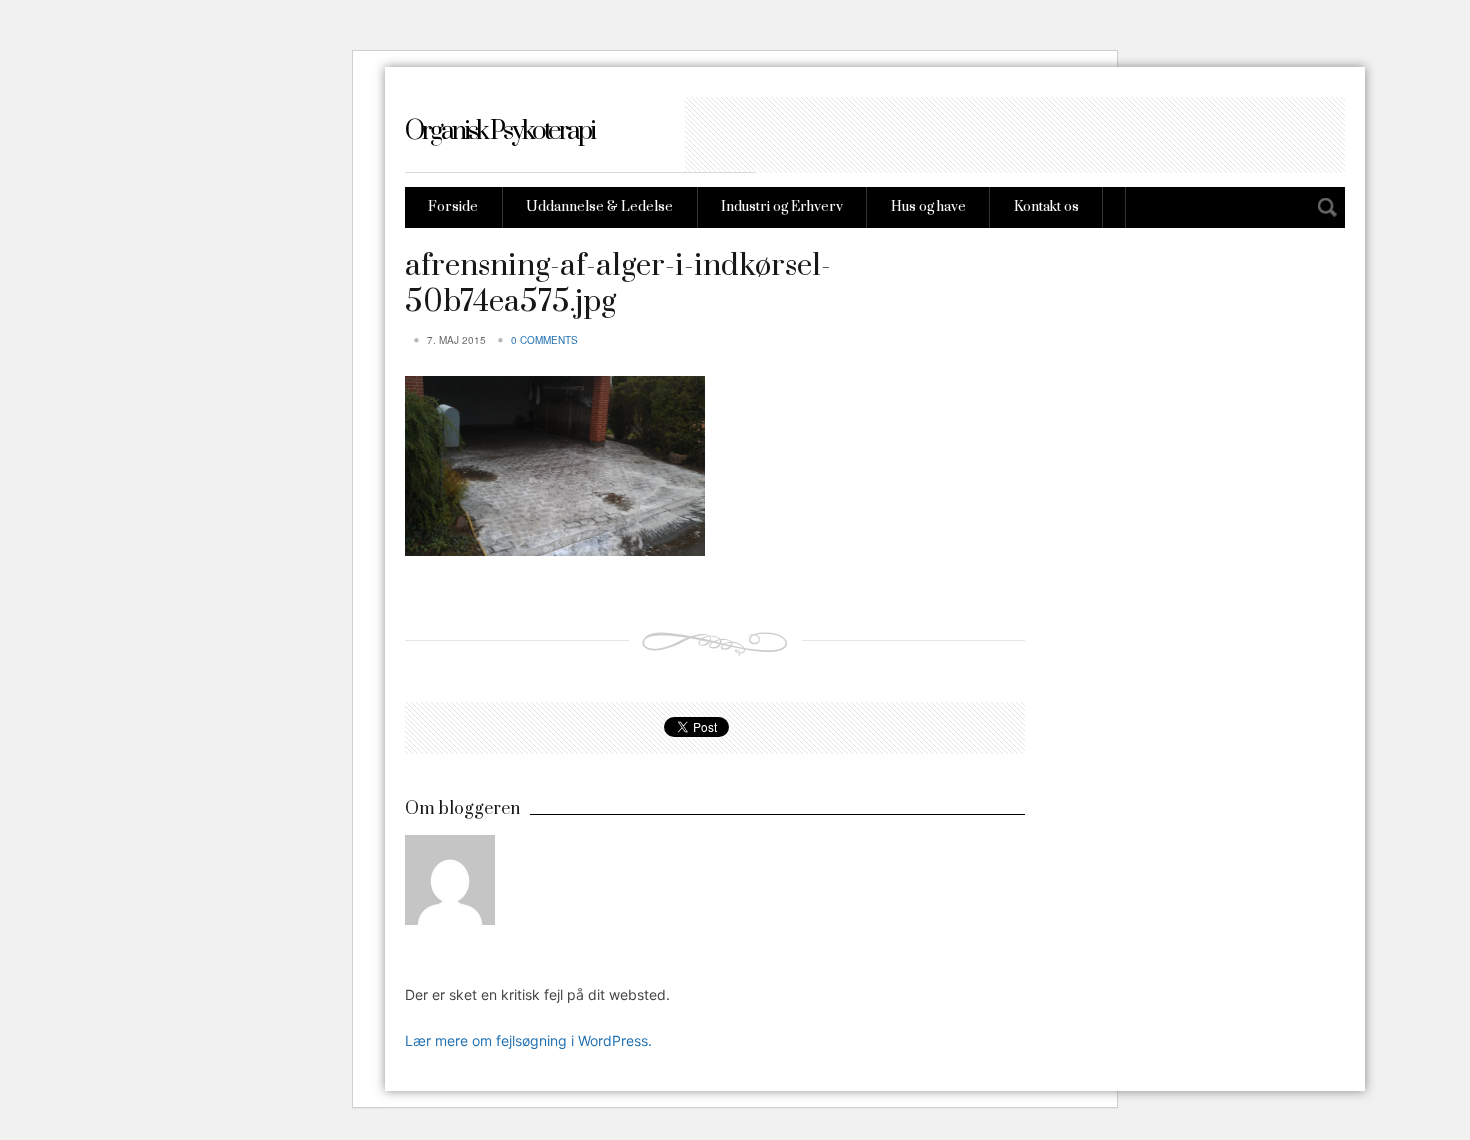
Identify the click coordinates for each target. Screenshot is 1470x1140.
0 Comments (544, 340)
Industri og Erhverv (782, 207)
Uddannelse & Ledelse (599, 207)
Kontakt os (1046, 207)
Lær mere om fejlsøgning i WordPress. (528, 1040)
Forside (453, 207)
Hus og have (928, 207)
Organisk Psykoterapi (499, 131)
